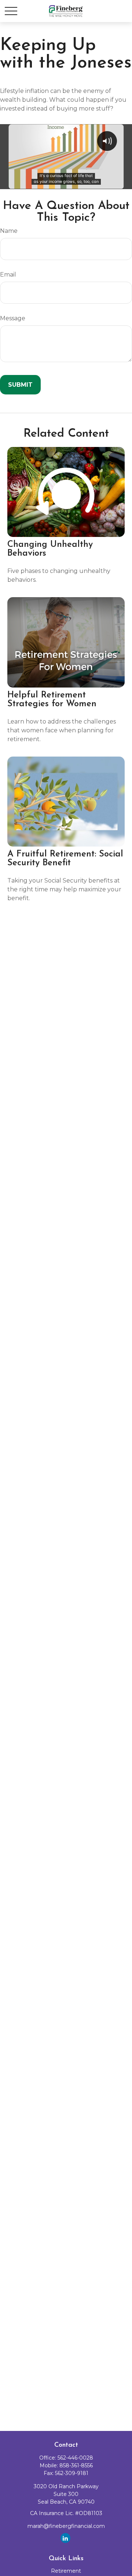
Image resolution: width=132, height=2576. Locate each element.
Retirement (66, 2571)
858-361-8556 (76, 2465)
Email (8, 275)
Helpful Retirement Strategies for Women (52, 700)
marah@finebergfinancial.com (66, 2526)
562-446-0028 (75, 2458)
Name (9, 231)
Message (13, 318)
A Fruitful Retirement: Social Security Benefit (65, 859)
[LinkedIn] (65, 2538)
